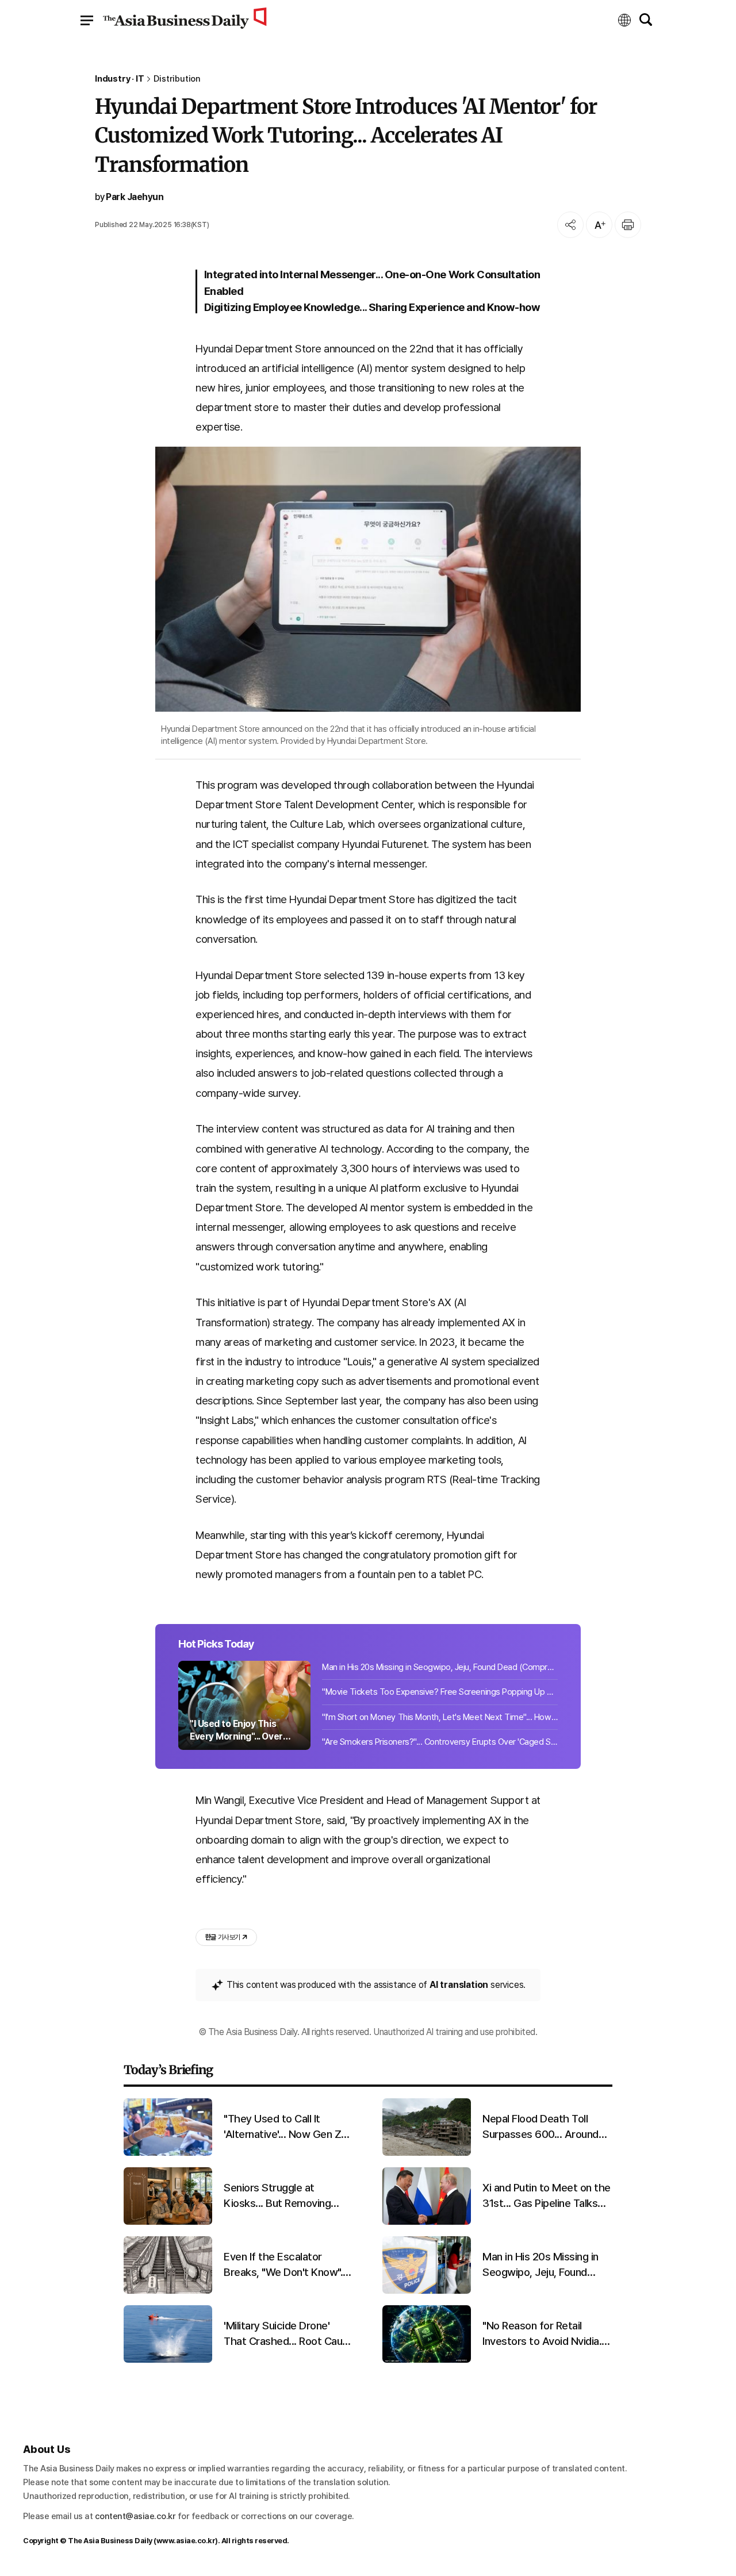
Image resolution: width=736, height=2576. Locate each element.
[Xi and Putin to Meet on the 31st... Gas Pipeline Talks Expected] (427, 2222)
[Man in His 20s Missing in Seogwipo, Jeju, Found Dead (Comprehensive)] (427, 2291)
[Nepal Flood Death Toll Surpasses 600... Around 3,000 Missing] (427, 2153)
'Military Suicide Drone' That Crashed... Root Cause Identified (289, 2334)
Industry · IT (119, 79)
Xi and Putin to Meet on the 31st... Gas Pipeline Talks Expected (547, 2196)
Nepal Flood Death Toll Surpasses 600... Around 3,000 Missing (540, 2127)
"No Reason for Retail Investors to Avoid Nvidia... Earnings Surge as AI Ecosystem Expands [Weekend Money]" (545, 2334)
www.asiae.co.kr (186, 2541)
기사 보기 (223, 1937)
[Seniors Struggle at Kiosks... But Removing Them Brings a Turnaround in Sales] (168, 2222)
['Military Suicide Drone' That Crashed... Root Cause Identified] (168, 2360)
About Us (47, 2449)
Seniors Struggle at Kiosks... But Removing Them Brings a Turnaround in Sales (285, 2196)
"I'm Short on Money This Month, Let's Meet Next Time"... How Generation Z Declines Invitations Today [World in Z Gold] (440, 1717)
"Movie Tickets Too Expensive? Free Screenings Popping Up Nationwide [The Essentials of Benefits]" (440, 1692)
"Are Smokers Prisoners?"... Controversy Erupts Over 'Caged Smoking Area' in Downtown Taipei (440, 1742)
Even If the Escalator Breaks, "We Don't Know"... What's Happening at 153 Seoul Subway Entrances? (286, 2265)
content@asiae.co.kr (135, 2516)
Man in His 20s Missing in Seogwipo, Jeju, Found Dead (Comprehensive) (440, 1667)
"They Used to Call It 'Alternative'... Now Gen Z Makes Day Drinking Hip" (282, 2127)
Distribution (177, 79)
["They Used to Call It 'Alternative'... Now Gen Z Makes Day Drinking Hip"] (168, 2153)
